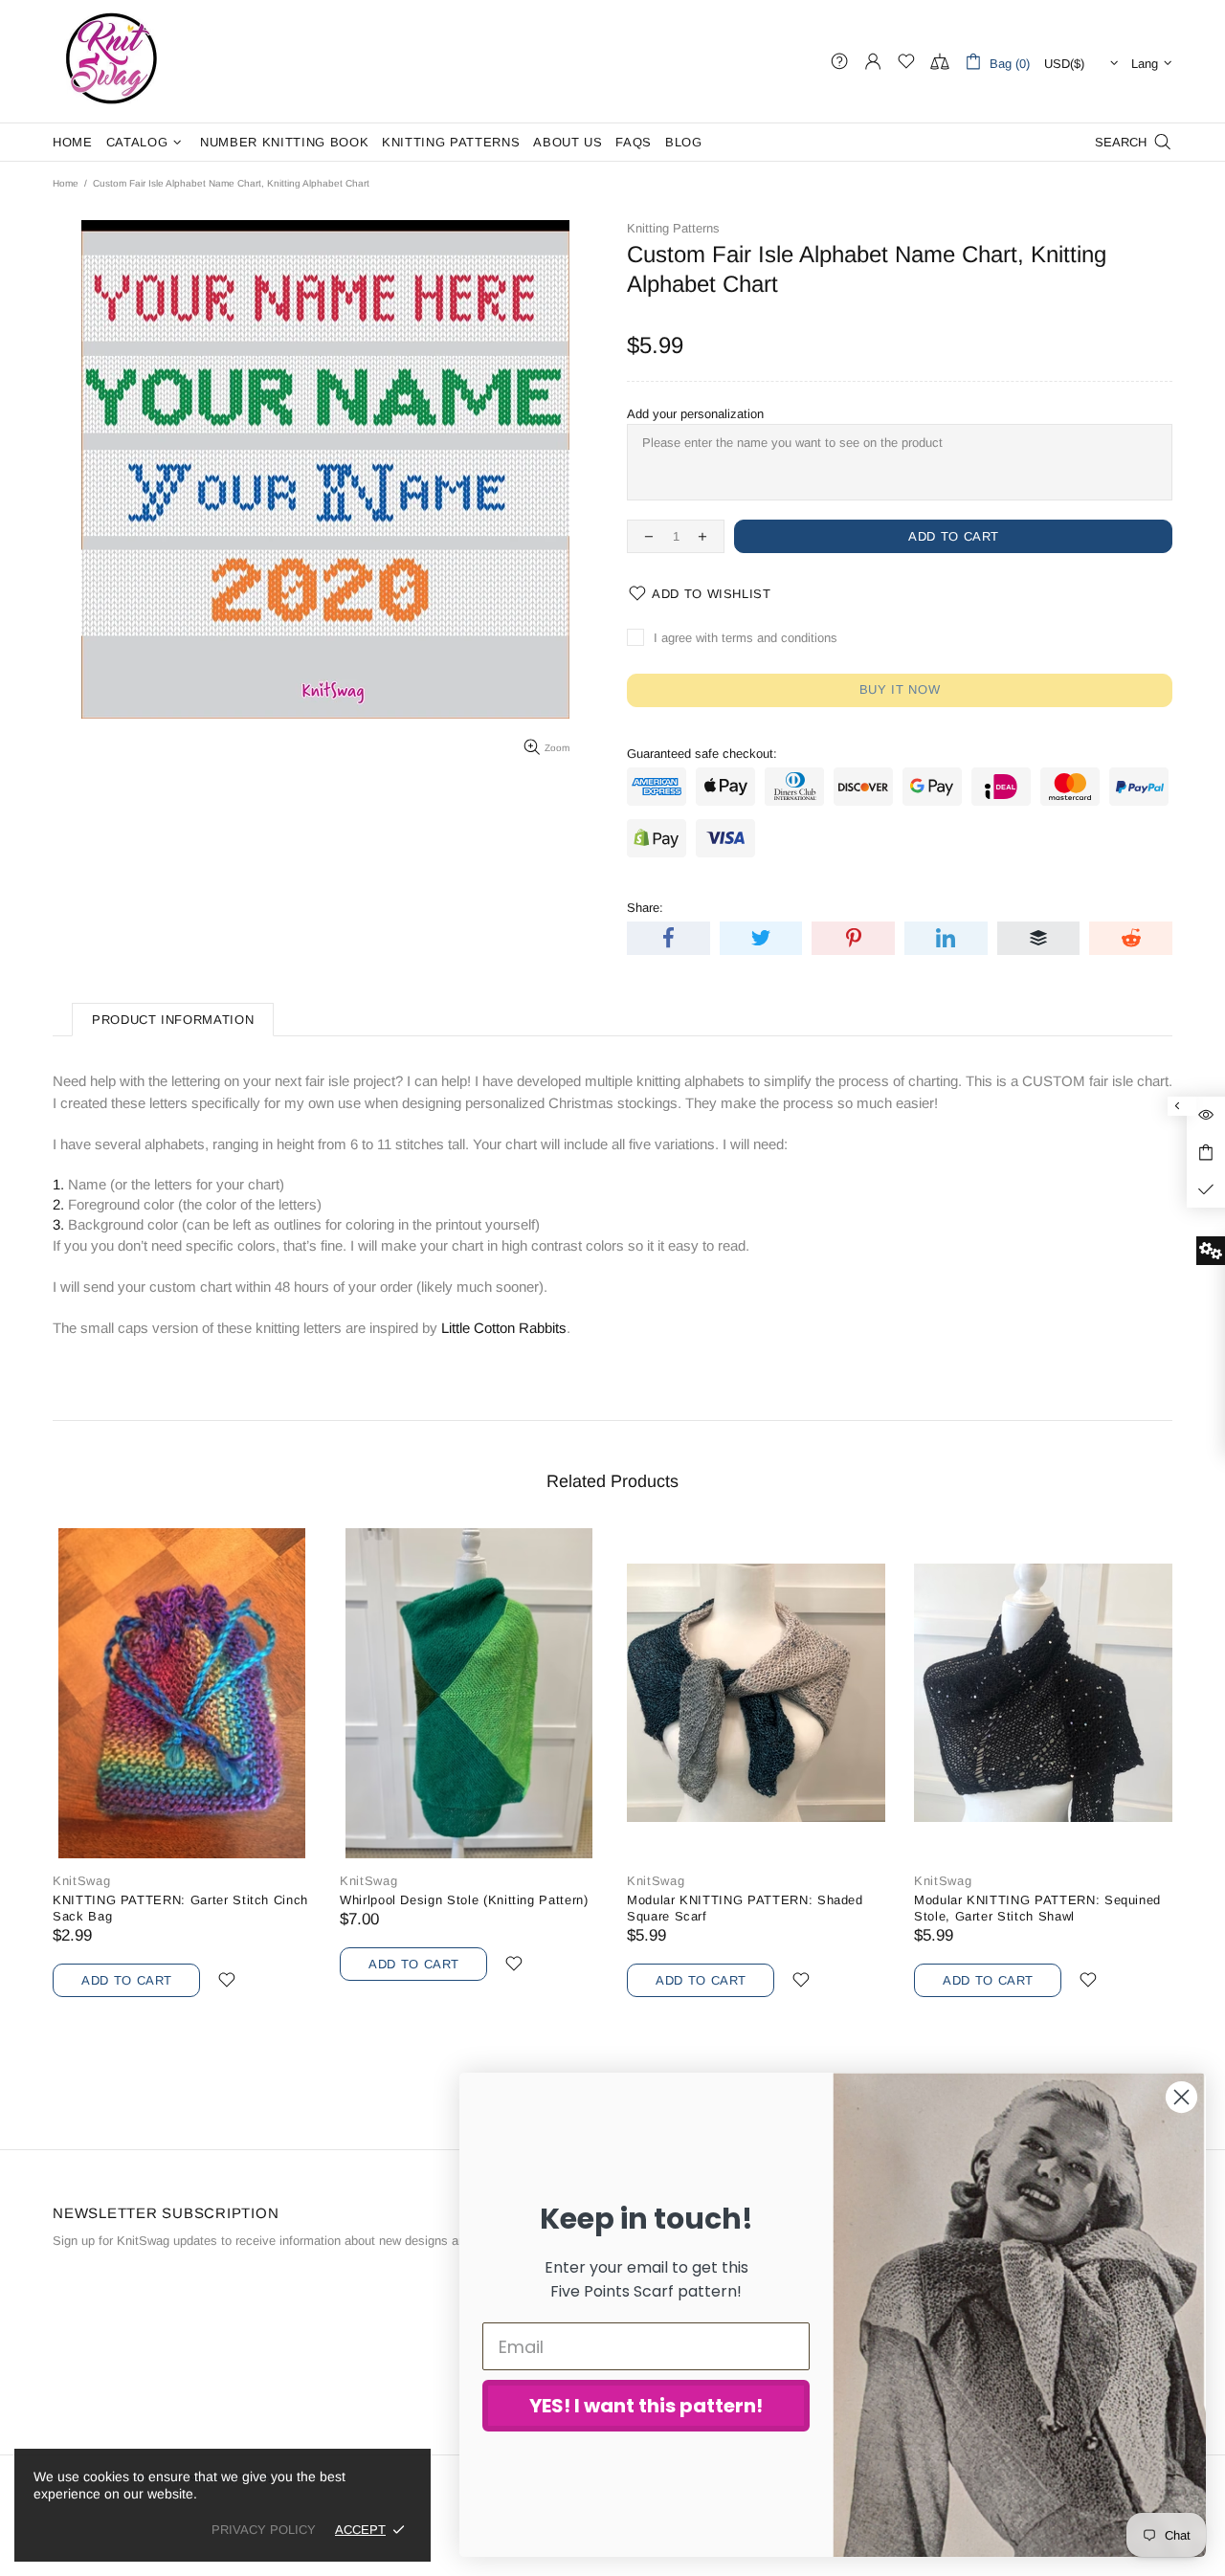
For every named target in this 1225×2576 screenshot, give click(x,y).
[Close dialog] (1181, 2097)
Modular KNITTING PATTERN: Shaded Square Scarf (745, 1908)
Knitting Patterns (673, 228)
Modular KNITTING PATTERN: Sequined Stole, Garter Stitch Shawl (1037, 1908)
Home (66, 183)
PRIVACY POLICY (264, 2530)
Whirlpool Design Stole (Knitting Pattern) (464, 1900)
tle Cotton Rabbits (511, 1328)
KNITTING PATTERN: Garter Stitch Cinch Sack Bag (180, 1908)
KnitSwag (112, 61)
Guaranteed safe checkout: (702, 754)
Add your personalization (695, 414)
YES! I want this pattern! (646, 2406)
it (452, 1328)
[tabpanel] (756, 1786)
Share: (645, 908)
